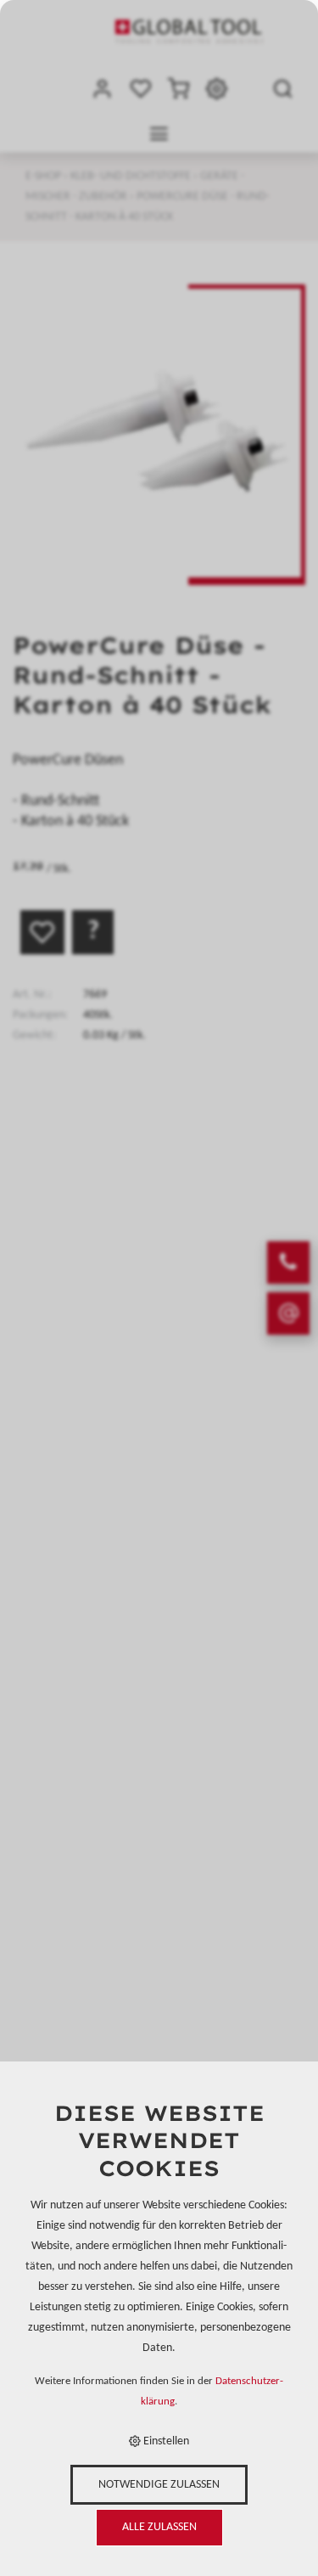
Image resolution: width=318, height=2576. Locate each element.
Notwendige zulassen (159, 2485)
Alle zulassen (159, 2527)
